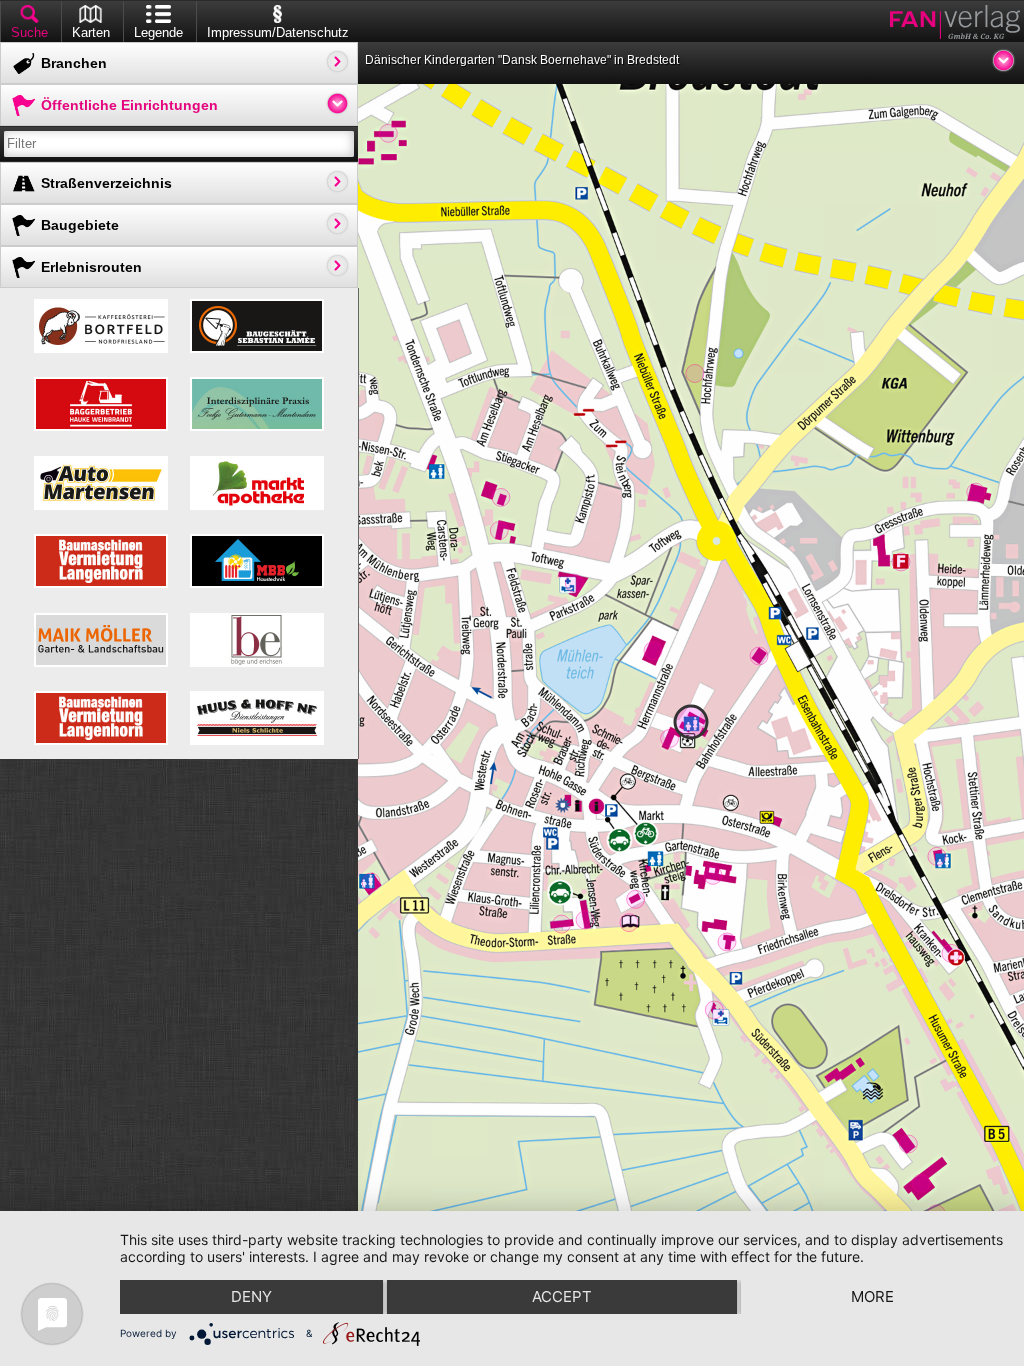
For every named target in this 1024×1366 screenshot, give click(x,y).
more (872, 1296)
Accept (562, 1296)
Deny (251, 1296)
